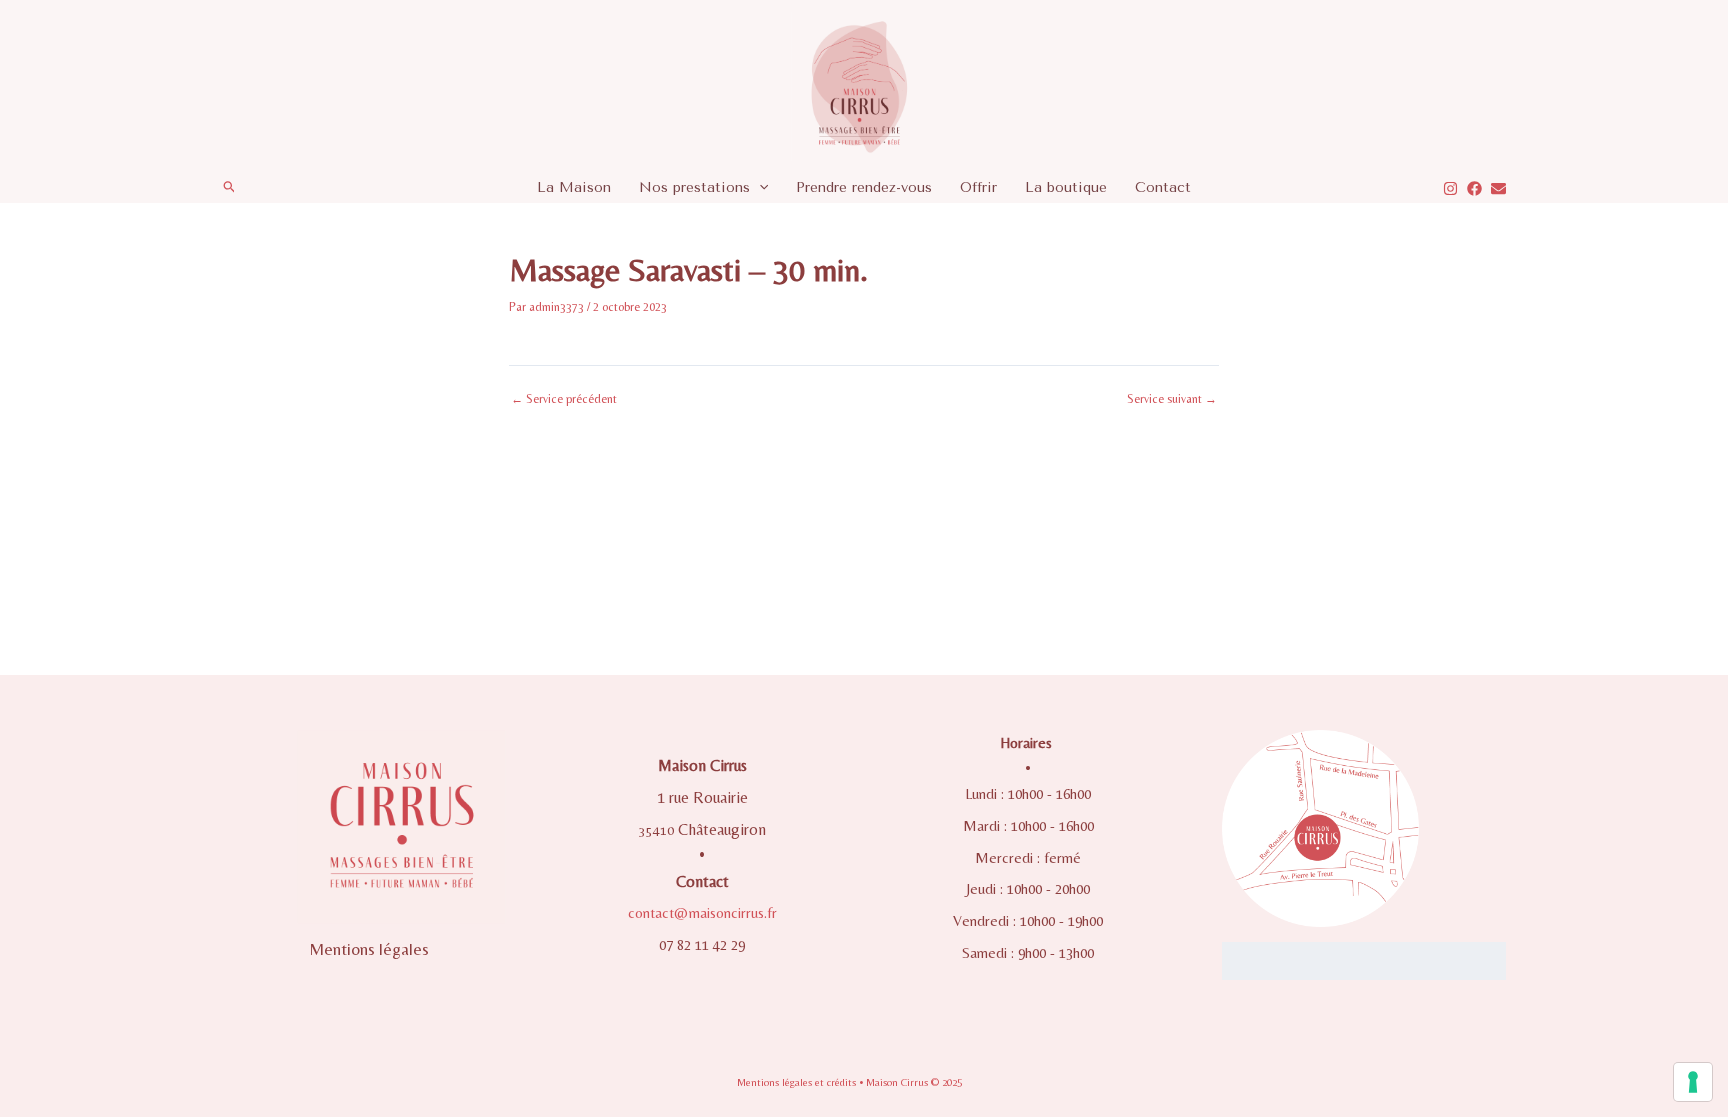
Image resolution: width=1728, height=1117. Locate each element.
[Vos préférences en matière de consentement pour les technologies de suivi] (1693, 1082)
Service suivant (1172, 399)
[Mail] (1498, 188)
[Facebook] (1474, 188)
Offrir (978, 187)
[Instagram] (1450, 188)
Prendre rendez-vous (864, 187)
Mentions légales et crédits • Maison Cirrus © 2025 (849, 1082)
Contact (1163, 187)
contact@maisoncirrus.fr (702, 912)
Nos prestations (694, 187)
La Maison (574, 187)
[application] (759, 188)
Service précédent (564, 399)
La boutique (1066, 187)
